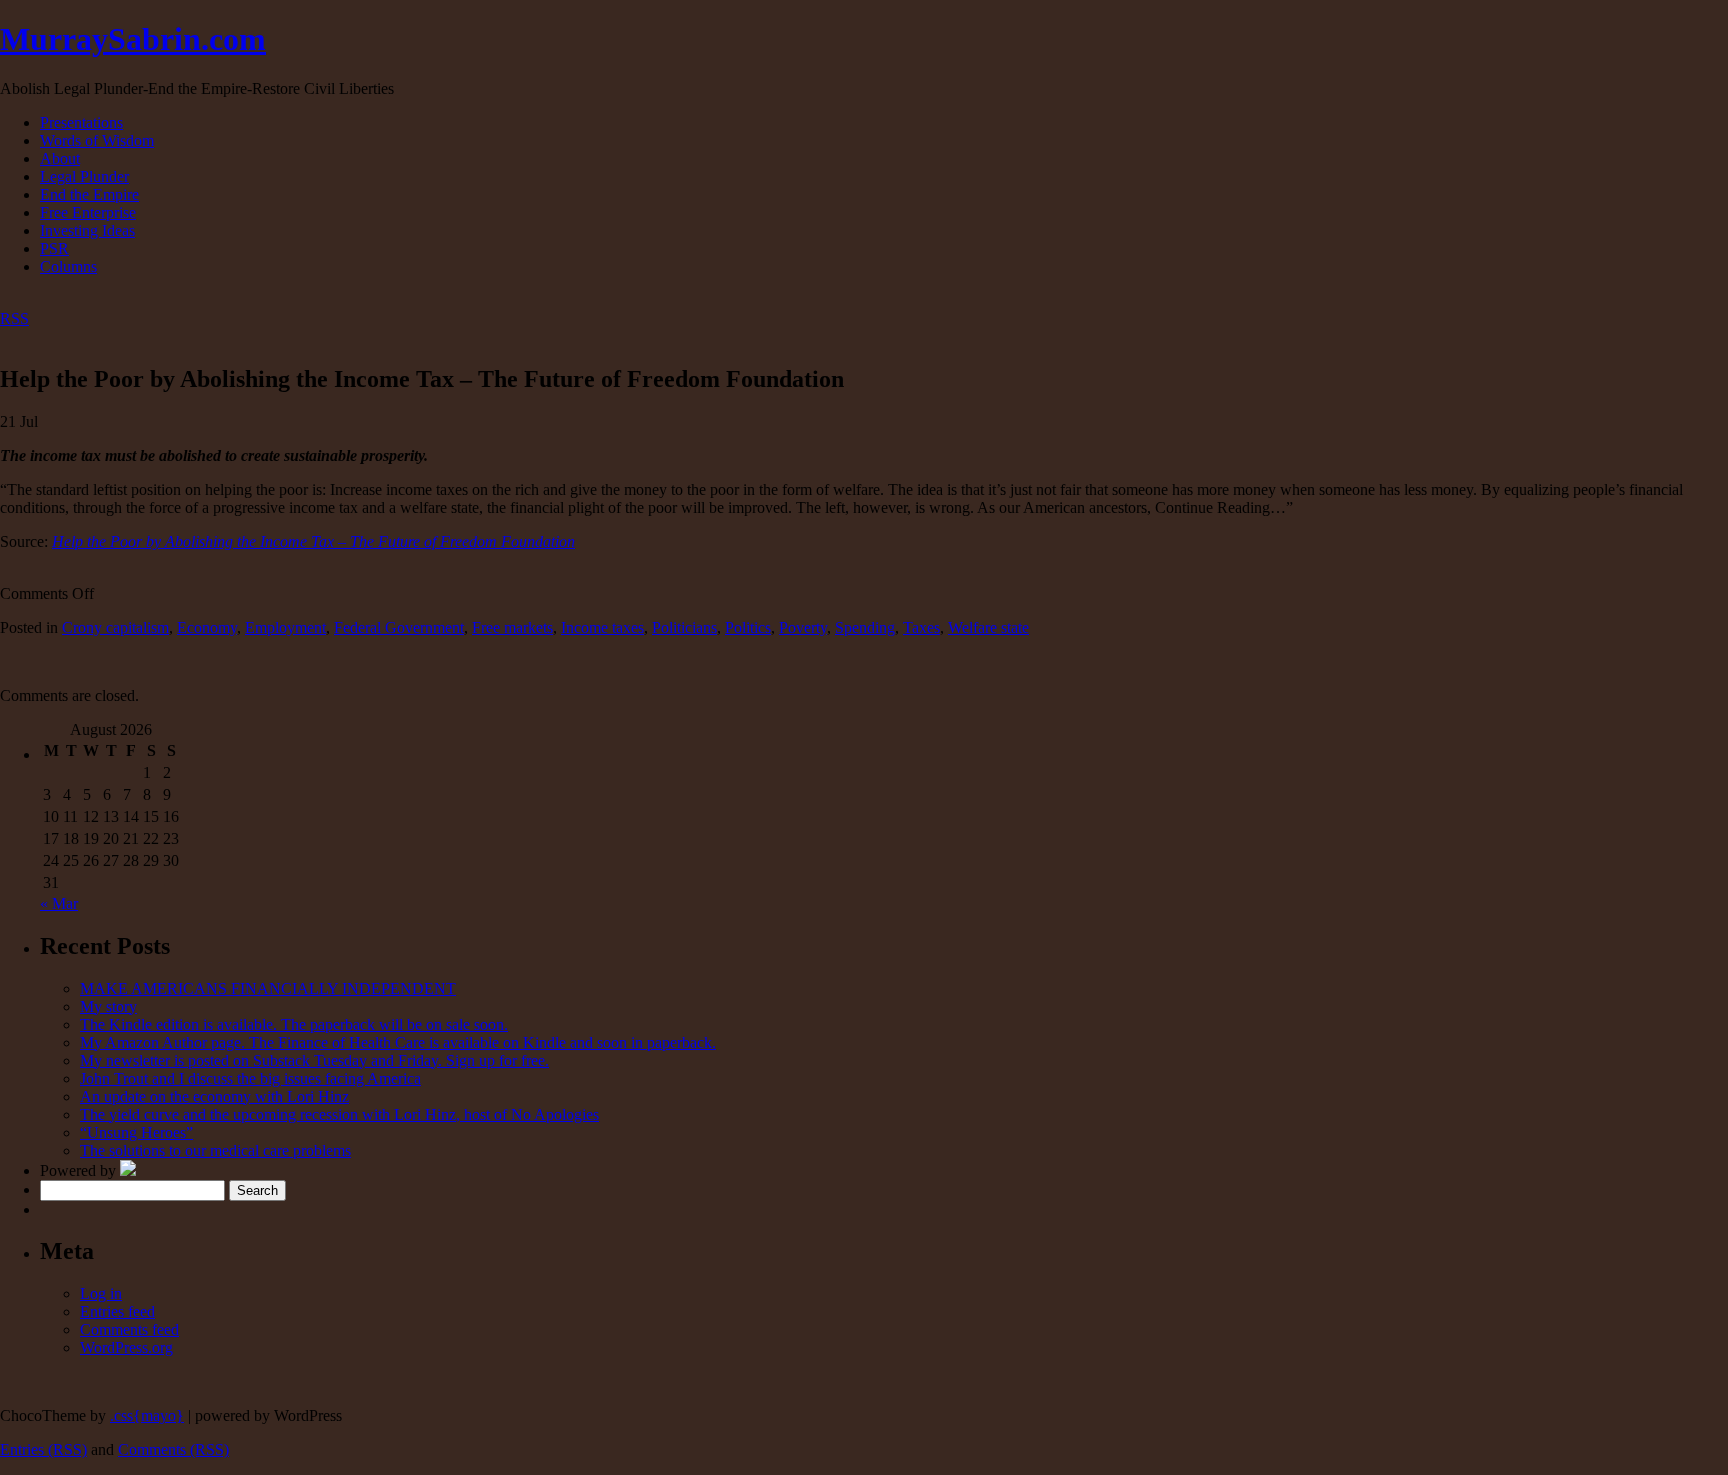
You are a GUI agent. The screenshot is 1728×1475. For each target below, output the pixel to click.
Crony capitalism (115, 627)
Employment (285, 627)
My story (108, 1006)
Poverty (803, 627)
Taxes (921, 627)
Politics (748, 627)
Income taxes (602, 627)
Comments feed (129, 1329)
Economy (207, 627)
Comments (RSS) (173, 1449)
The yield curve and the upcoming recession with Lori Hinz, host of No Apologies (339, 1114)
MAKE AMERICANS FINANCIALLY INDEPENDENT (268, 988)
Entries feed (117, 1311)
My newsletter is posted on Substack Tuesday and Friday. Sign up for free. (314, 1060)
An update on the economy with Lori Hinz (214, 1096)
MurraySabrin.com (133, 39)
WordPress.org (126, 1347)
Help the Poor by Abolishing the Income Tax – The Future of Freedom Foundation (313, 541)
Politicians (684, 627)
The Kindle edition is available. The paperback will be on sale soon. (294, 1024)
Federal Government (399, 627)
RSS (14, 318)
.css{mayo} (147, 1415)
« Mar (59, 903)
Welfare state (988, 627)
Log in (101, 1293)
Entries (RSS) (43, 1449)
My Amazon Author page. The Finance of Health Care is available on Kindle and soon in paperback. (398, 1042)
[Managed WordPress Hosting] (128, 1170)
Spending (865, 627)
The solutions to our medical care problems (215, 1150)
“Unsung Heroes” (136, 1132)
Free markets (512, 627)
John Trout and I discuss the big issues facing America (250, 1078)
